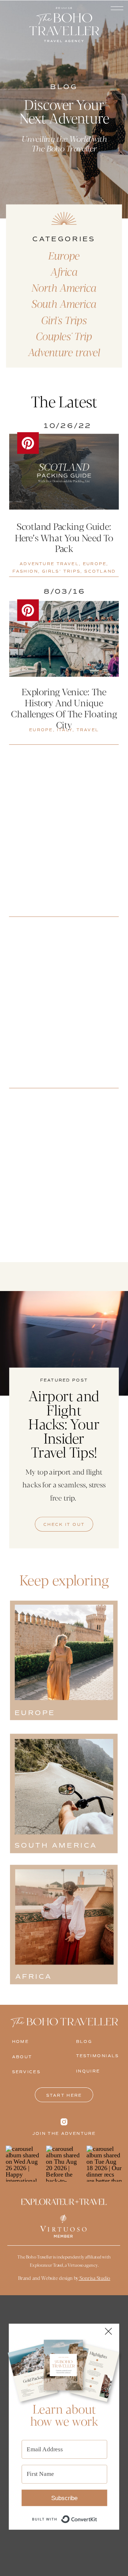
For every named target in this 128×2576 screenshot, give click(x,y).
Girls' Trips (61, 571)
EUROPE (95, 564)
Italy (65, 730)
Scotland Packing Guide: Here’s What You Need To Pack (64, 537)
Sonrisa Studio (94, 2278)
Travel (88, 730)
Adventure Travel (49, 564)
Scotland (100, 571)
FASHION (25, 571)
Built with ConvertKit (97, 2515)
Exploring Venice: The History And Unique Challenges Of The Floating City (64, 708)
